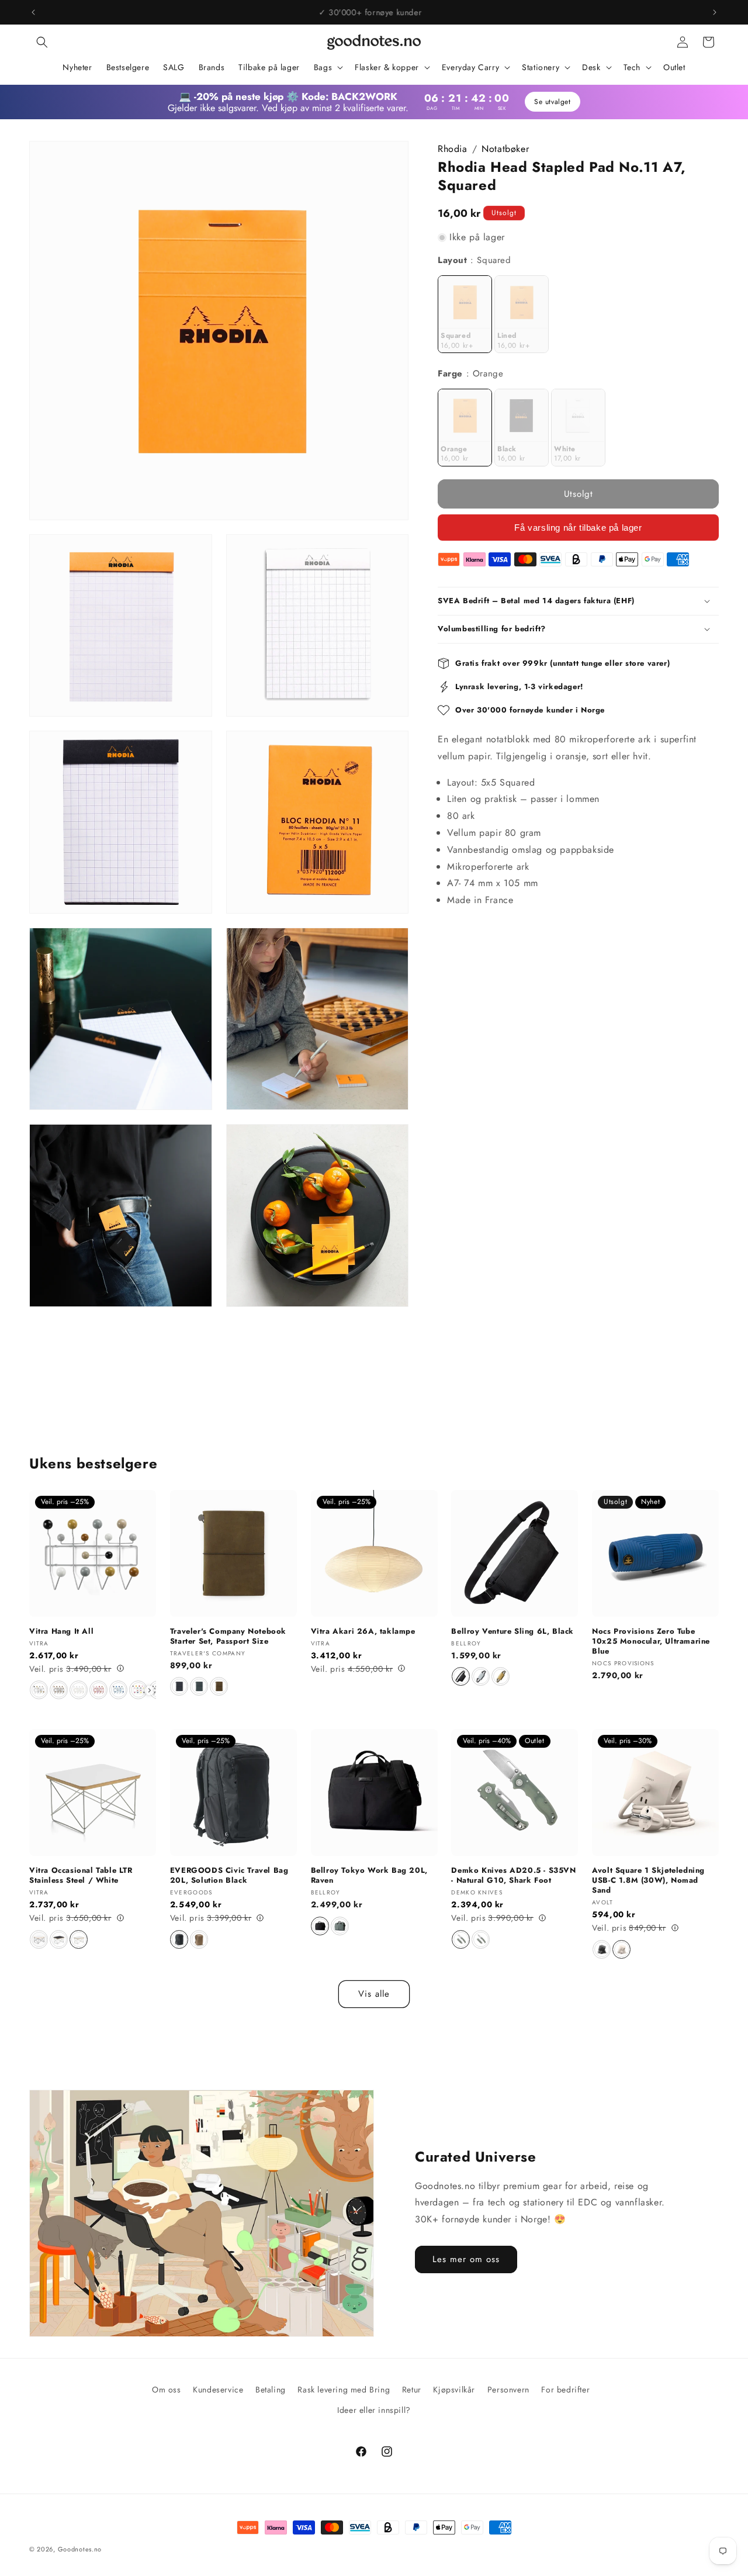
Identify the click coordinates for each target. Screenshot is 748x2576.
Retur (412, 2390)
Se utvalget (551, 102)
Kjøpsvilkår (454, 2390)
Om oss (167, 2390)
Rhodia (453, 149)
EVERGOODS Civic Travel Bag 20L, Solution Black (229, 1876)
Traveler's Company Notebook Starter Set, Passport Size (228, 1637)
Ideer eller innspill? (374, 2410)
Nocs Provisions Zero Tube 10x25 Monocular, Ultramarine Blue (651, 1642)
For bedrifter (565, 2390)
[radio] (465, 314)
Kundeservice (218, 2390)
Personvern (508, 2390)
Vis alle (374, 1994)
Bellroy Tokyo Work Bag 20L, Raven (369, 1876)
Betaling (271, 2390)
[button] (42, 42)
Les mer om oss (466, 2259)
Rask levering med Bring (344, 2390)
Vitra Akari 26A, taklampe (363, 1632)
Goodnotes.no (80, 2549)
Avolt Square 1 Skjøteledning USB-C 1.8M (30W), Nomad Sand (648, 1881)
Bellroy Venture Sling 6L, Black (512, 1632)
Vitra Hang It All (61, 1632)
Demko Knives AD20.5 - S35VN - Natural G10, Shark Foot (513, 1876)
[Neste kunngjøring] (715, 12)
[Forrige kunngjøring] (33, 12)
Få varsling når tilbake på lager (578, 528)
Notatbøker (505, 149)
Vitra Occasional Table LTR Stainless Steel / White (81, 1876)
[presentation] (150, 1690)
